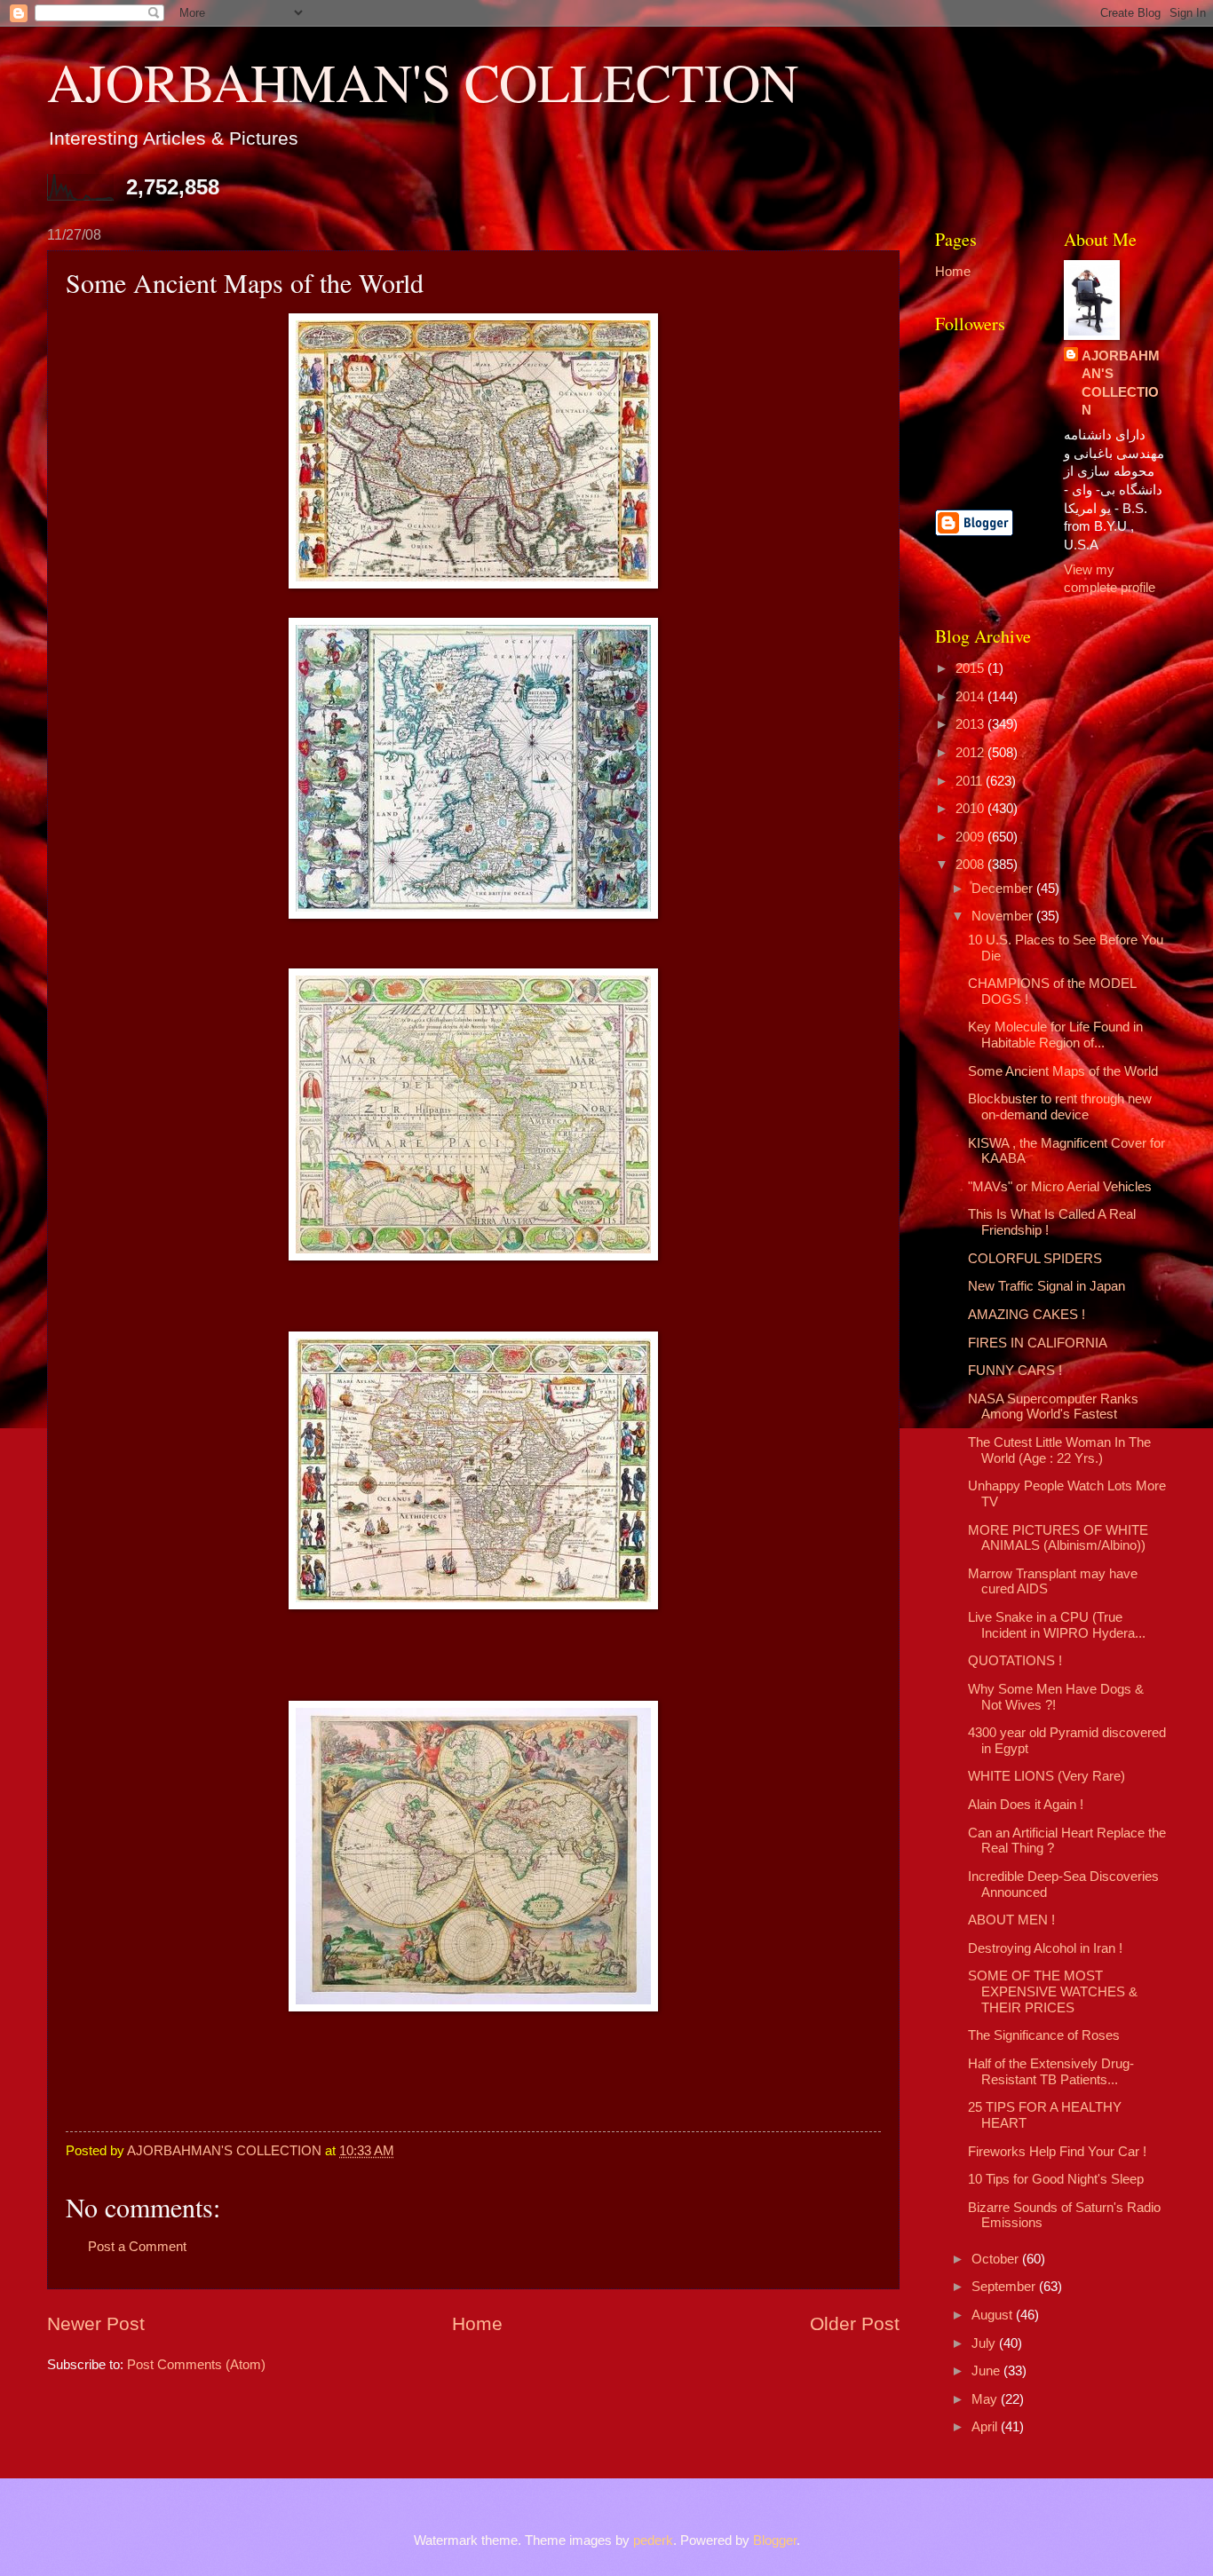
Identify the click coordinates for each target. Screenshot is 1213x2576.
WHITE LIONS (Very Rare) (1047, 1776)
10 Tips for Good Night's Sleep (1056, 2179)
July (985, 2343)
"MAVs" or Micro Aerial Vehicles (1060, 1187)
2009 (971, 837)
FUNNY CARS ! (1015, 1371)
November (1004, 916)
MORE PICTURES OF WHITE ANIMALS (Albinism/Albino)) (1058, 1538)
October (997, 2259)
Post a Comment (137, 2247)
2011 (971, 781)
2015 (971, 668)
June (987, 2371)
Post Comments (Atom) (196, 2365)
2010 (971, 809)
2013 (971, 724)
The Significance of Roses (1044, 2035)
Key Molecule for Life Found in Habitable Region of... (1055, 1035)
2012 (971, 753)
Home (477, 2323)
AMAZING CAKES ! (1027, 1315)
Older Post (855, 2323)
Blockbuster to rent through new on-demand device (1060, 1107)
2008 (971, 865)
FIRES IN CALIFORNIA (1038, 1343)
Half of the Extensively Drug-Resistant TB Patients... (1051, 2072)
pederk (653, 2540)
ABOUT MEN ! (1011, 1920)
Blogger (775, 2540)
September (1005, 2287)
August (994, 2315)
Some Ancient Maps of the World (1063, 1071)
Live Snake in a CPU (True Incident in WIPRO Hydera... (1057, 1625)
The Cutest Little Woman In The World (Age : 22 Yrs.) (1059, 1450)
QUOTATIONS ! (1015, 1661)
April (986, 2427)
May (986, 2399)
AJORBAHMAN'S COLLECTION (423, 82)
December (1004, 889)
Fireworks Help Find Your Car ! (1057, 2152)
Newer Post (96, 2323)
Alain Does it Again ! (1026, 1805)
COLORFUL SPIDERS (1035, 1259)
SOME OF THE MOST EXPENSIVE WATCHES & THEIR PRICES (1053, 1991)
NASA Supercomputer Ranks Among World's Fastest (1053, 1407)
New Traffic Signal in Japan (1047, 1286)
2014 (971, 697)
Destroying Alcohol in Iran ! (1045, 1948)
